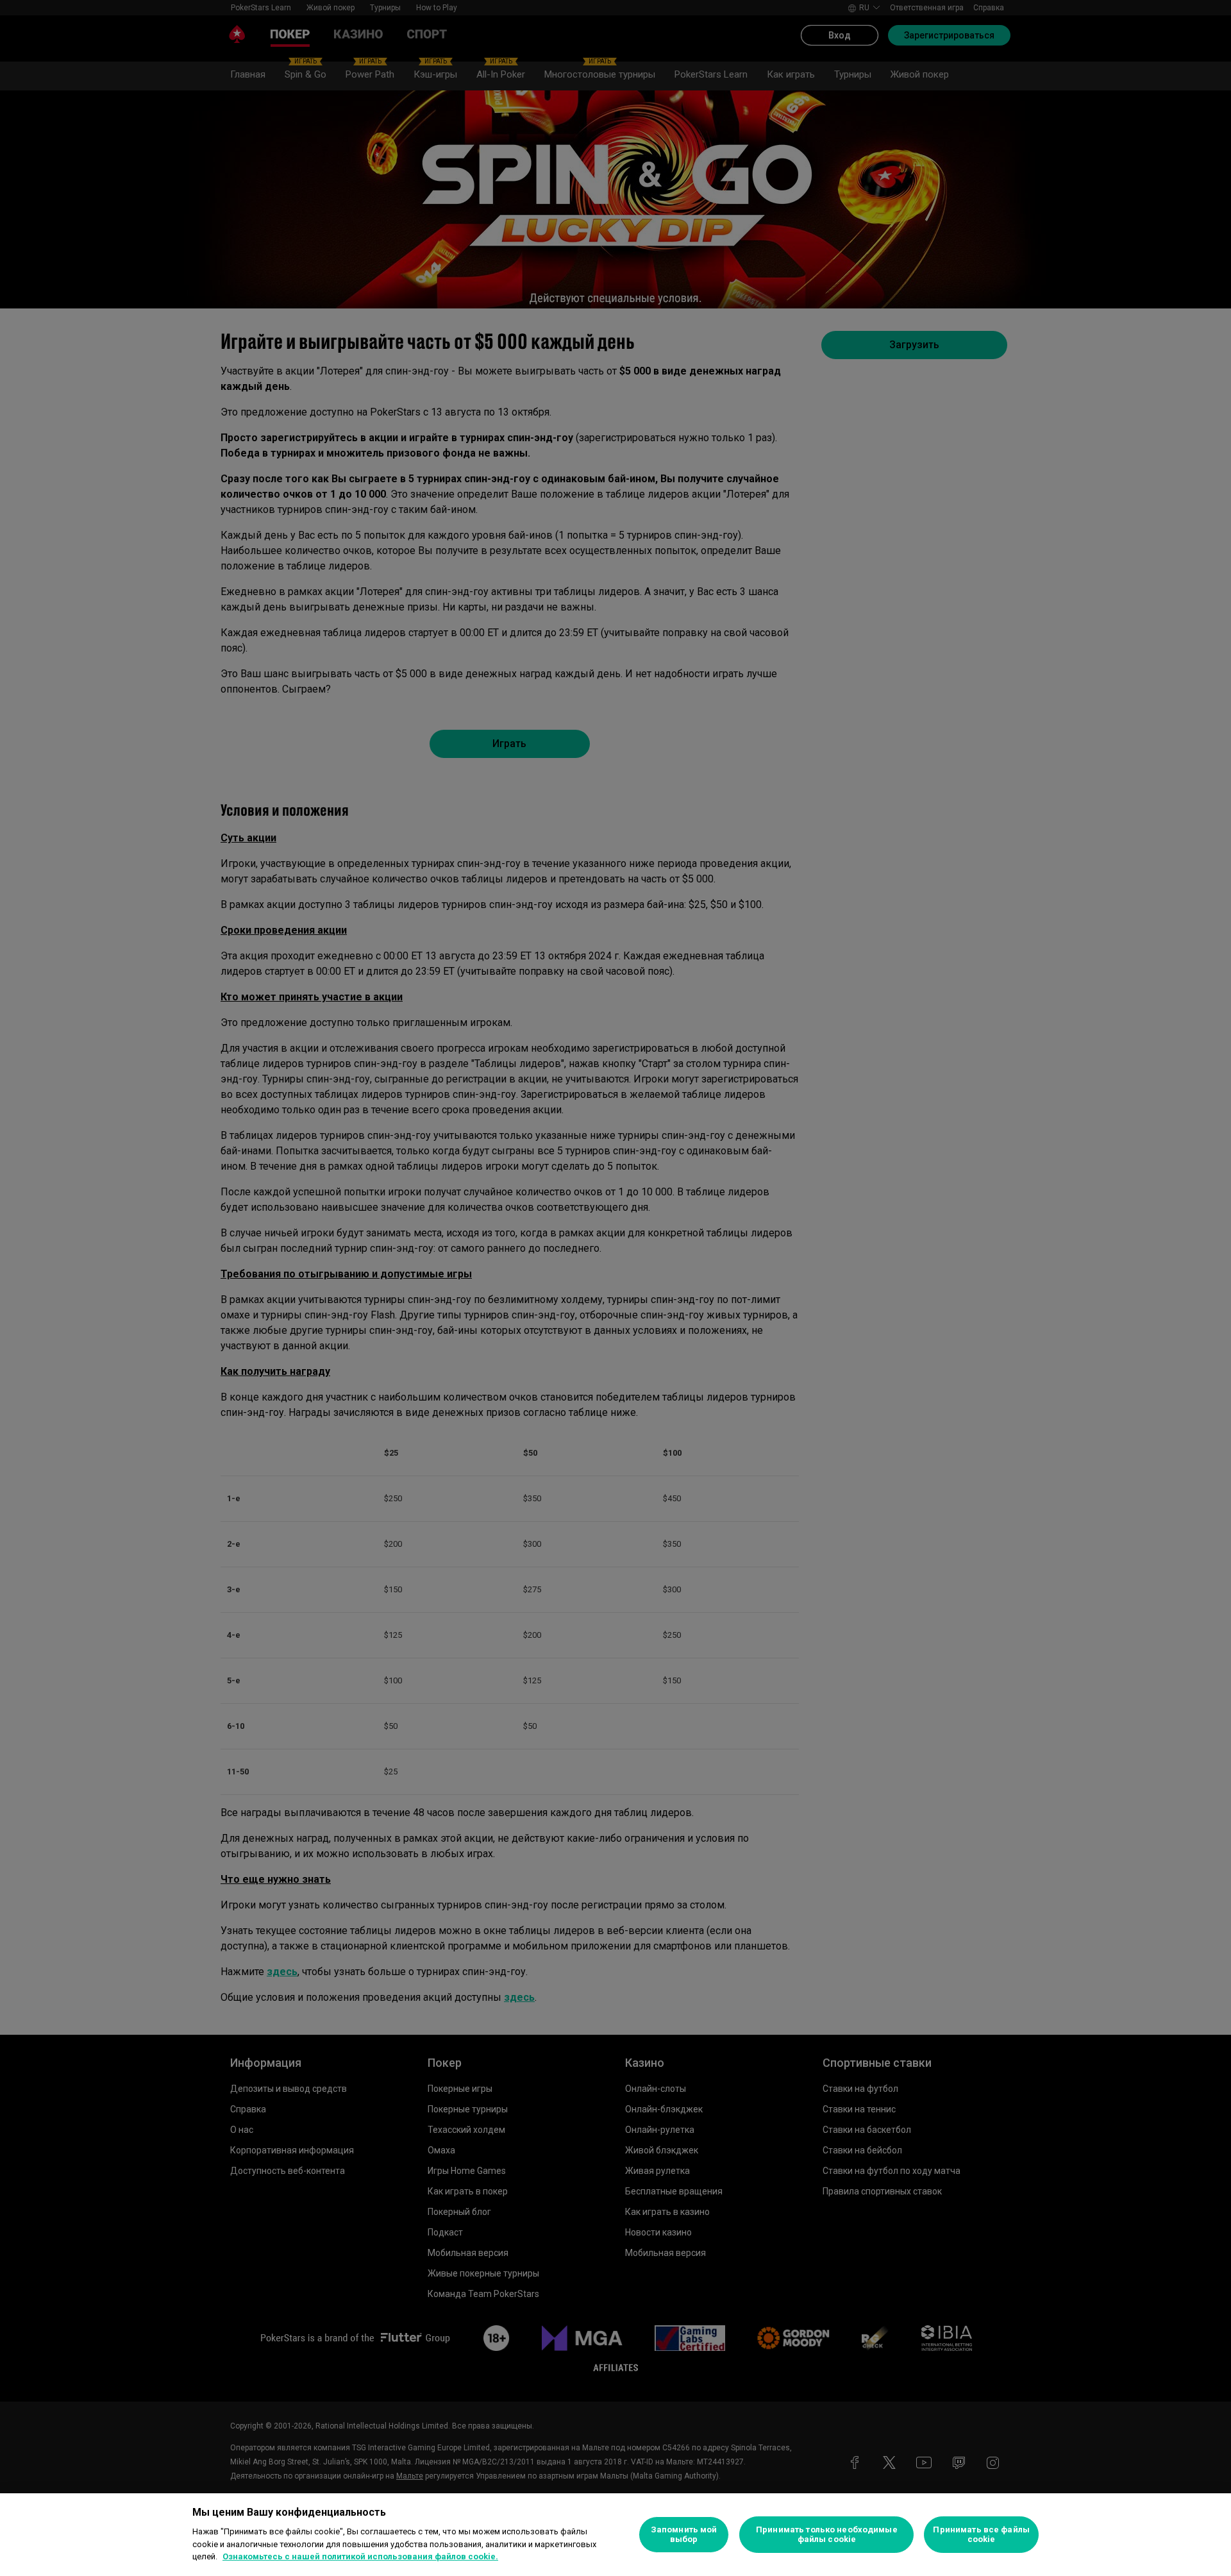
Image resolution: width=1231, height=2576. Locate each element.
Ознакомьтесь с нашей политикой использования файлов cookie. (360, 2556)
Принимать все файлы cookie (981, 2535)
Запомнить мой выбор (684, 2535)
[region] (615, 2535)
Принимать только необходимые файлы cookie (827, 2535)
